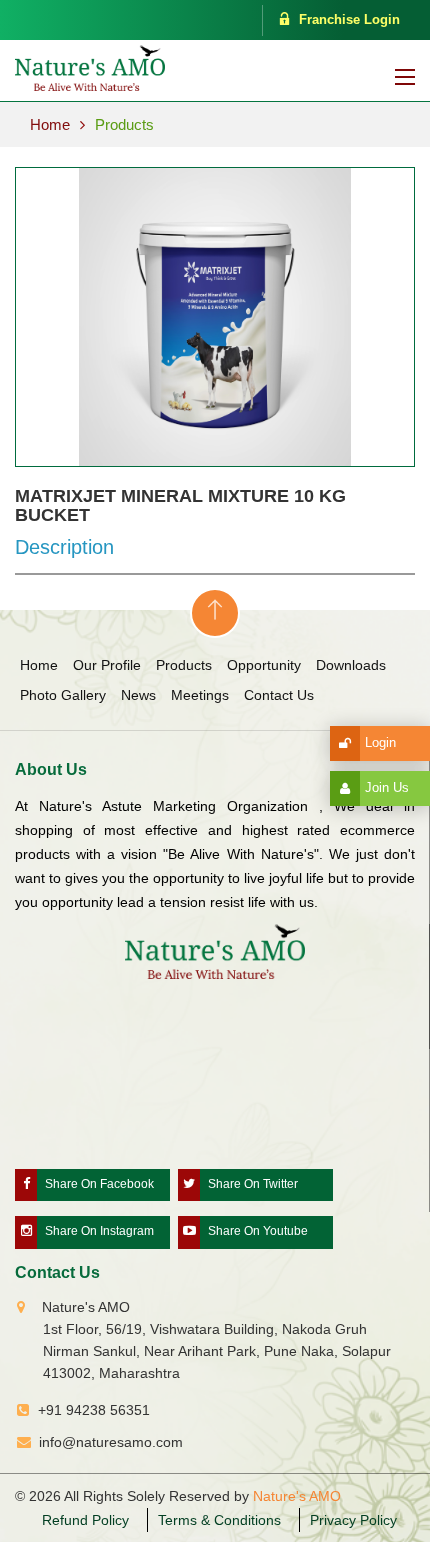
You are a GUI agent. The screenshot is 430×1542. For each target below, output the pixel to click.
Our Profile (107, 665)
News (138, 695)
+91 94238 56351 (94, 1410)
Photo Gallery (63, 695)
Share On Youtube (258, 1231)
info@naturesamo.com (111, 1442)
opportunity (264, 665)
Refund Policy (85, 1520)
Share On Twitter (253, 1184)
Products (124, 124)
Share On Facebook (99, 1184)
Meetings (200, 695)
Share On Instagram (99, 1231)
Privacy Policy (353, 1520)
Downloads (351, 665)
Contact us (279, 695)
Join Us (387, 787)
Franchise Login (349, 19)
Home (50, 124)
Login (380, 742)
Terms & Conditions (219, 1520)
